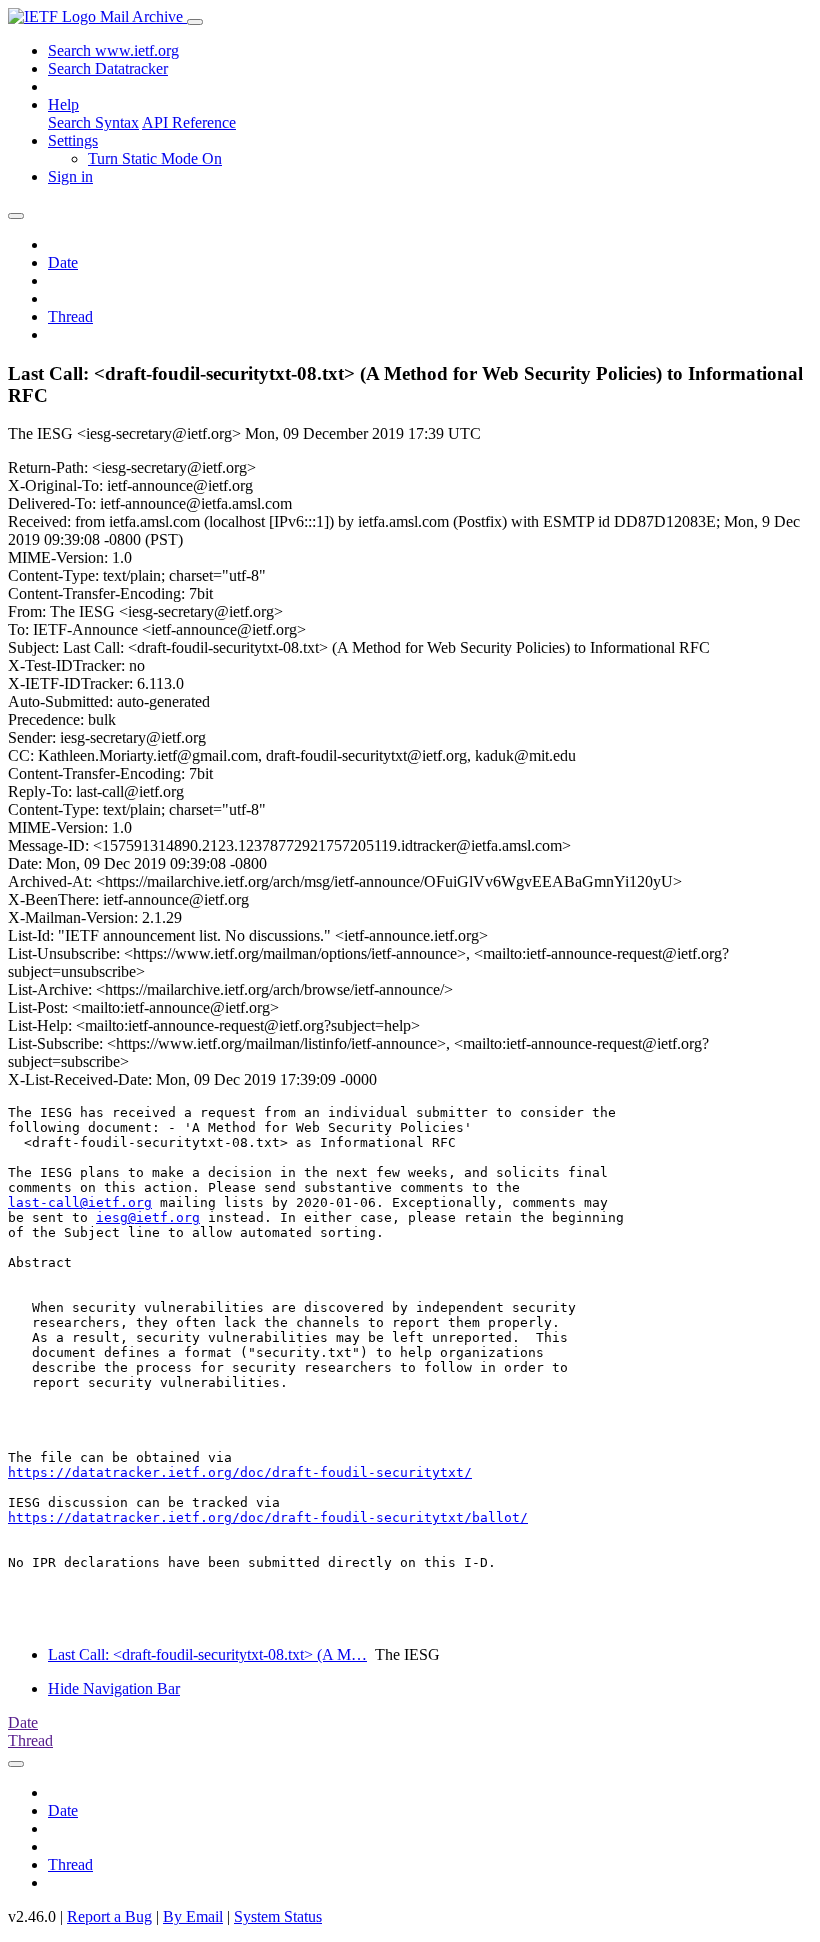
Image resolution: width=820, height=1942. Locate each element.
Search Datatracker (108, 68)
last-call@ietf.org (80, 1202)
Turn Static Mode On (155, 158)
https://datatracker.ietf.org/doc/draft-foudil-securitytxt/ (240, 1472)
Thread (70, 316)
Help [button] (63, 104)
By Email (193, 1916)
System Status (278, 1916)
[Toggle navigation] (195, 22)
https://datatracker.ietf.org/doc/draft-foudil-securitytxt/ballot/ (268, 1517)
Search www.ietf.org (113, 50)
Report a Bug (109, 1916)
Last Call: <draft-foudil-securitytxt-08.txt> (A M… (207, 1654)
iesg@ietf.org (148, 1217)
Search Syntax (93, 122)
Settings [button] (73, 140)
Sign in (70, 176)
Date (63, 262)
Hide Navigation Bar (114, 1688)
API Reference (189, 122)
